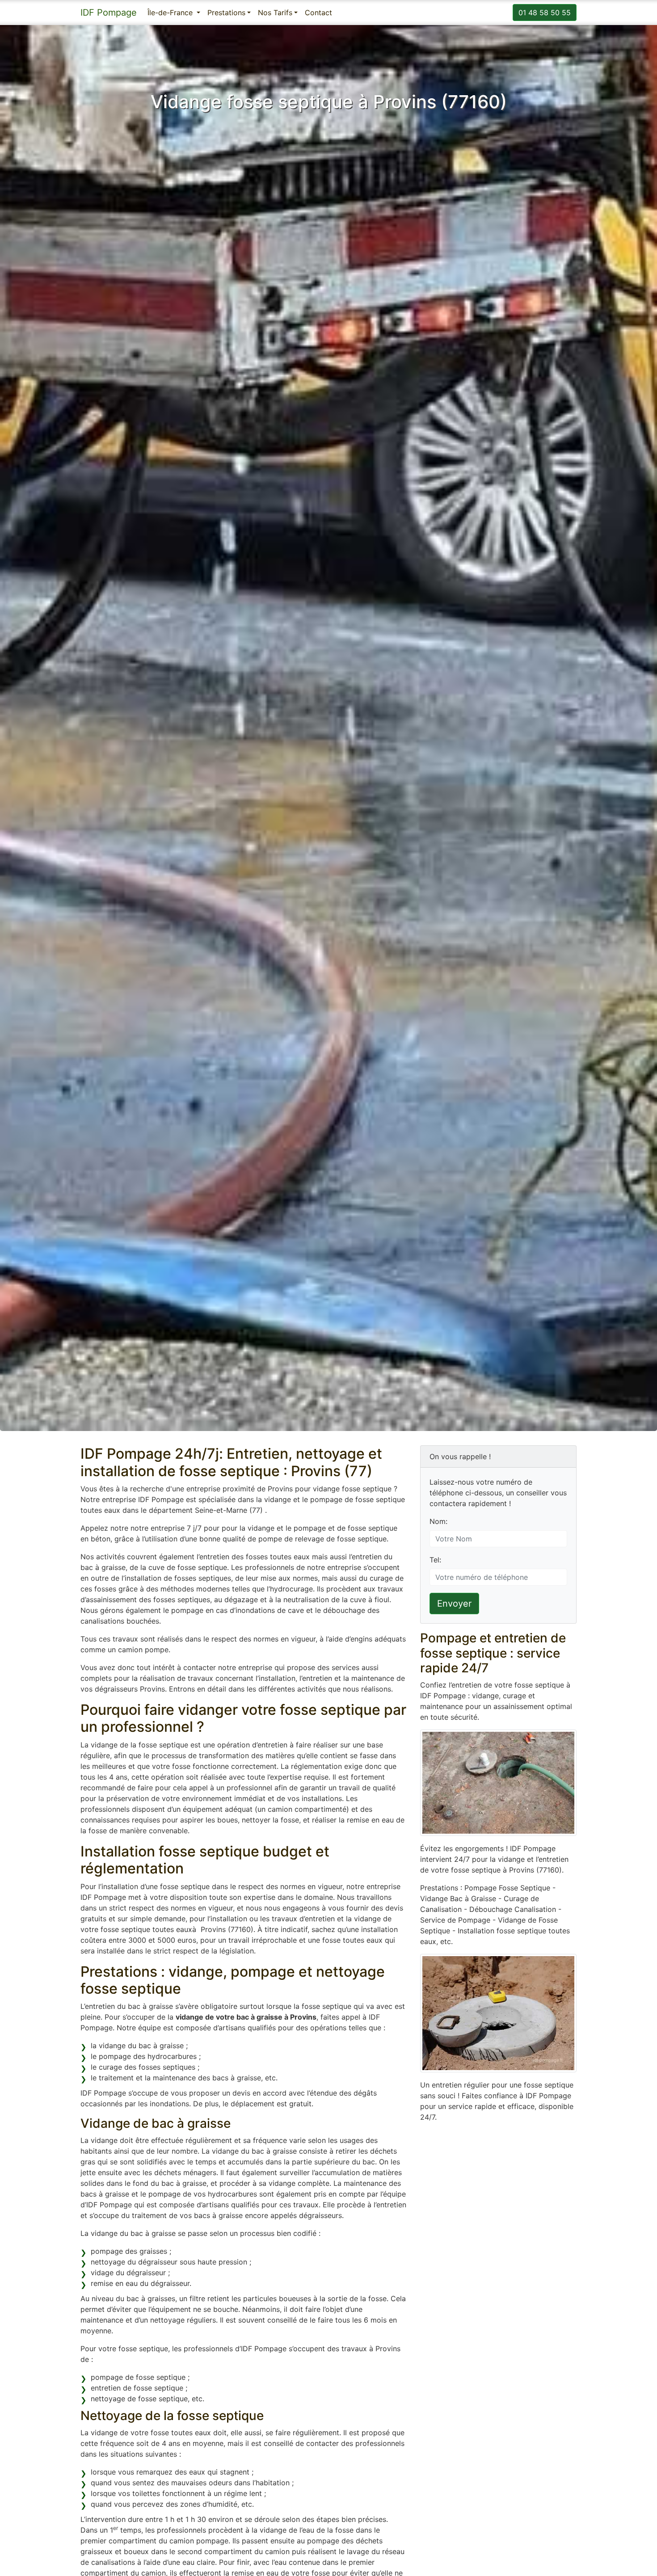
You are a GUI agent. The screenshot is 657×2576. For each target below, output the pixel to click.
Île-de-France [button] (171, 13)
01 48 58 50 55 (545, 13)
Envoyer (454, 1604)
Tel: (435, 1560)
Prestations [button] (226, 13)
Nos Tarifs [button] (275, 13)
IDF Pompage (109, 13)
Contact (318, 13)
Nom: (438, 1521)
